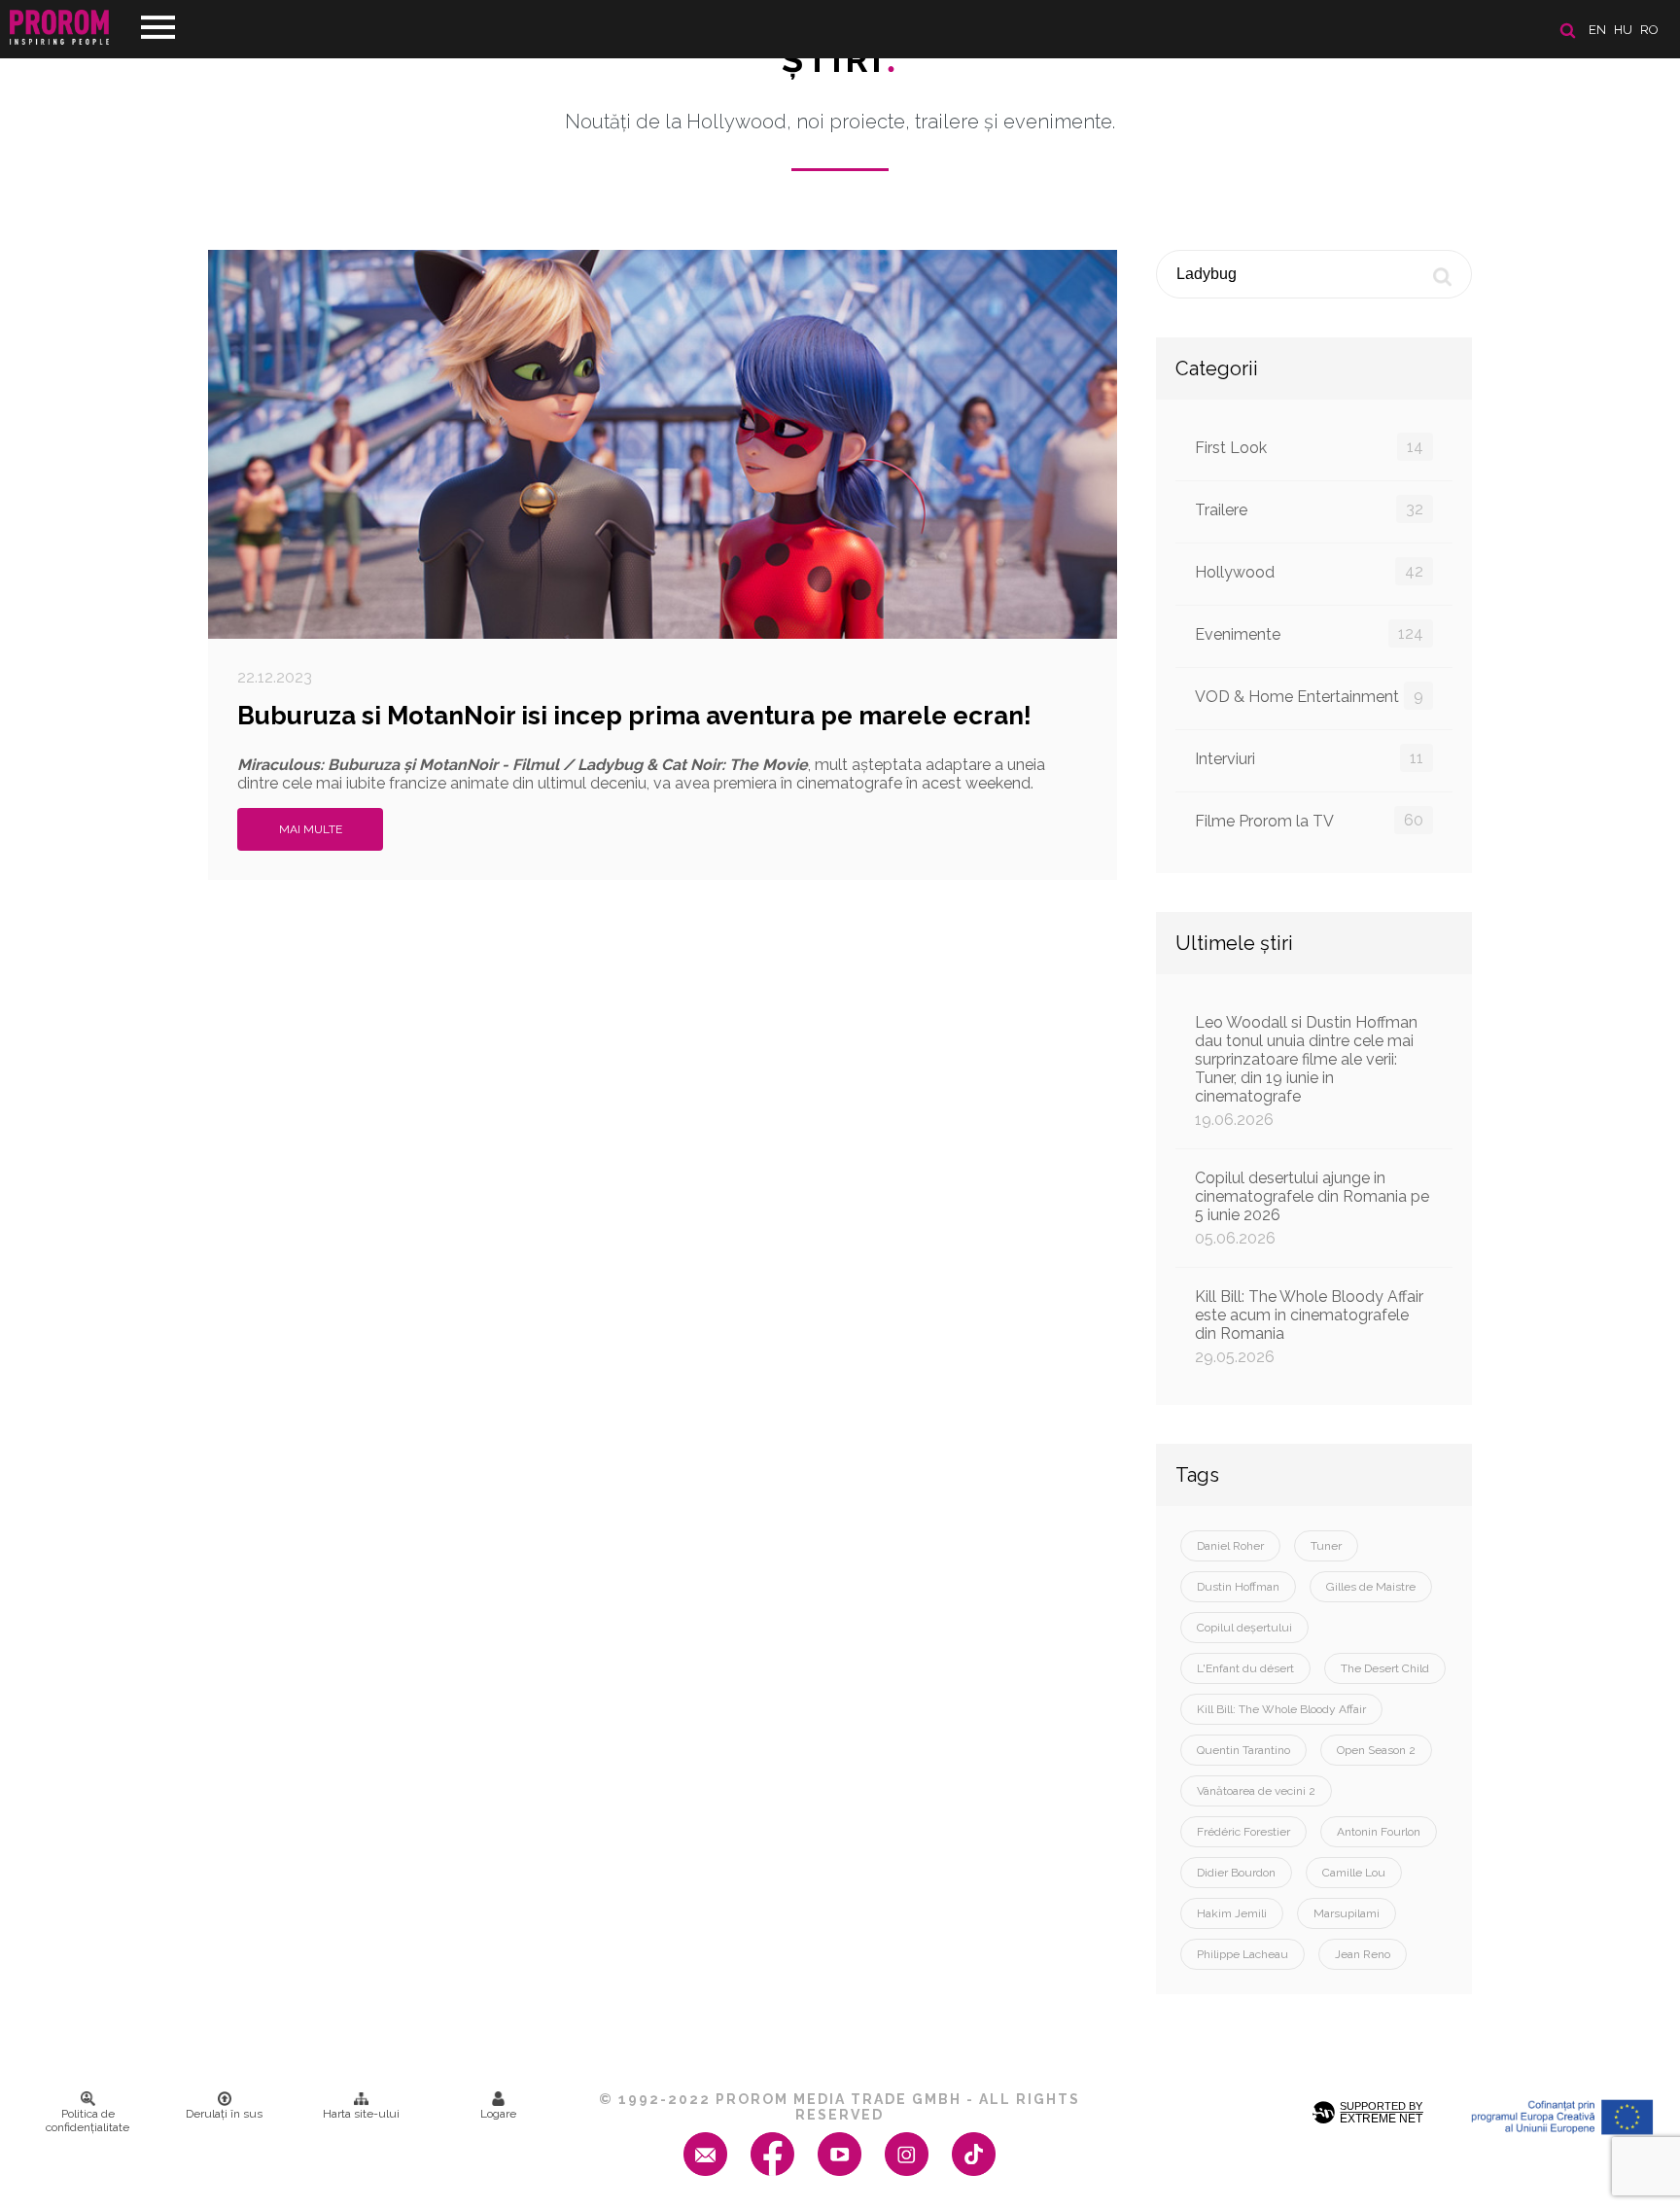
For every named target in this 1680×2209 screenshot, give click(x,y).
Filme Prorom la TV (1309, 821)
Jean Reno (1363, 1954)
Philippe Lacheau (1242, 1954)
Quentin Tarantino (1243, 1750)
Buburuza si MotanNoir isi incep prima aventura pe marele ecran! (634, 716)
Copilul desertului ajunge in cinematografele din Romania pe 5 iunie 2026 (1312, 1208)
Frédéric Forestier (1243, 1832)
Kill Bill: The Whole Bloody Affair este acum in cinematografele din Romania (1309, 1327)
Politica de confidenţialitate (87, 2121)
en (1597, 30)
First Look (1309, 447)
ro (1649, 30)
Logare (498, 2114)
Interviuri (1309, 758)
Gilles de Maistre (1371, 1587)
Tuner (1326, 1546)
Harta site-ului (361, 2114)
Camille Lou (1354, 1873)
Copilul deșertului (1244, 1628)
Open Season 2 (1376, 1750)
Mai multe (311, 829)
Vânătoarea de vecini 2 (1256, 1791)
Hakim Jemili (1232, 1913)
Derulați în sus (224, 2114)
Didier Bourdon (1236, 1873)
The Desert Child (1385, 1668)
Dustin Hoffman (1238, 1587)
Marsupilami (1347, 1913)
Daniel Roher (1230, 1546)
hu (1623, 30)
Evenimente (1309, 634)
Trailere (1309, 509)
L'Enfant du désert (1245, 1668)
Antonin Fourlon (1379, 1832)
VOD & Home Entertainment (1309, 696)
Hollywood (1309, 572)
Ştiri (840, 59)
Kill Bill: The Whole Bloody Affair (1281, 1709)
